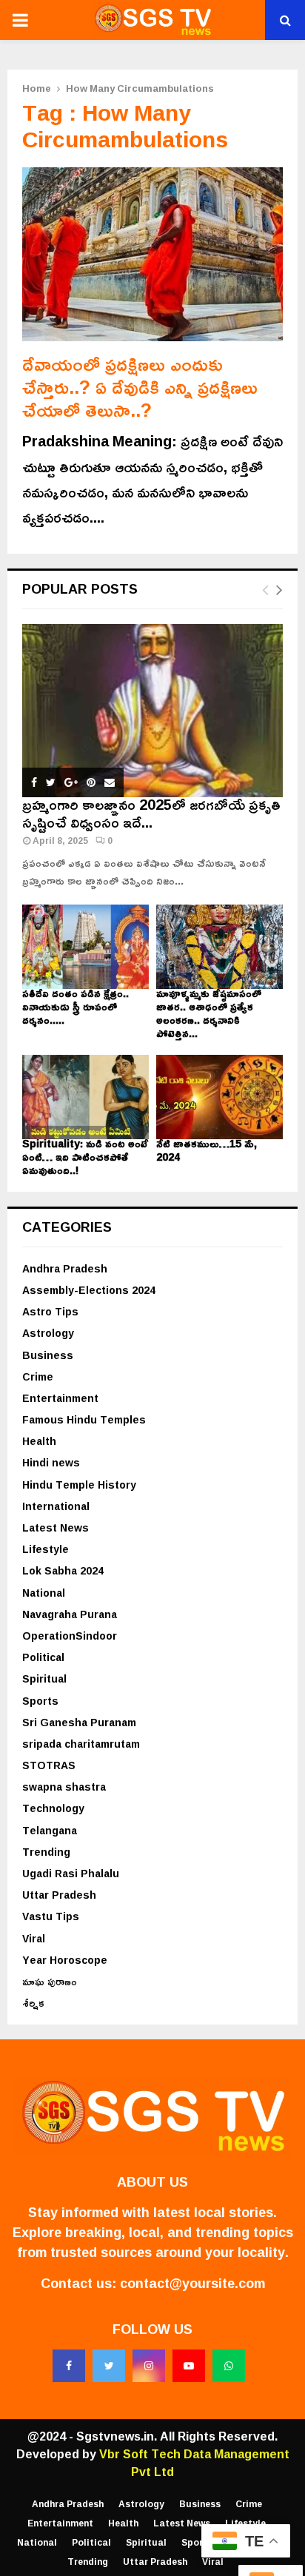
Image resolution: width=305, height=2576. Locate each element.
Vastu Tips (51, 1916)
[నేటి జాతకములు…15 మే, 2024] (219, 1097)
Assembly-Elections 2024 (89, 1290)
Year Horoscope (65, 1960)
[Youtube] (189, 2366)
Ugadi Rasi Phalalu (71, 1873)
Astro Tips (50, 1311)
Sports (40, 1701)
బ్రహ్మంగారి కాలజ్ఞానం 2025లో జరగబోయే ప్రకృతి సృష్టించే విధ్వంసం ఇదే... (151, 813)
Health (39, 1441)
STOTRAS (49, 1765)
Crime (38, 1376)
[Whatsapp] (229, 2366)
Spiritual (44, 1678)
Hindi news (51, 1462)
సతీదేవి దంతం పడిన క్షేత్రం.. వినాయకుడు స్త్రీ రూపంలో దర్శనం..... (76, 1006)
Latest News (56, 1527)
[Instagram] (149, 2366)
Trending (46, 1852)
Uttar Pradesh (59, 1895)
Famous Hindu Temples (84, 1419)
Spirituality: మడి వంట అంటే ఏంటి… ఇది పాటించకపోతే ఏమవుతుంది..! (85, 1157)
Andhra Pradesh (65, 1268)
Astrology (48, 1333)
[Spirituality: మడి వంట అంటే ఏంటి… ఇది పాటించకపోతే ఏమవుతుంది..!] (86, 1097)
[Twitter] (109, 2366)
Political (43, 1657)
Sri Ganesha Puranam (79, 1722)
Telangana (50, 1830)
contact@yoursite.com (192, 2283)
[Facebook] (69, 2366)
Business (48, 1355)
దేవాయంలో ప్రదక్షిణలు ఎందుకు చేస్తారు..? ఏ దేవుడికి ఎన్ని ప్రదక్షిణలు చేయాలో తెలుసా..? (140, 387)
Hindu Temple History (79, 1485)
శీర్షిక (33, 2003)
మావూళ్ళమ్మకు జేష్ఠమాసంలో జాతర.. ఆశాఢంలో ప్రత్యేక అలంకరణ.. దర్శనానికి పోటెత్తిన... (209, 1013)
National (44, 1593)
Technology (53, 1808)
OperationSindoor (70, 1636)
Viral (34, 1938)
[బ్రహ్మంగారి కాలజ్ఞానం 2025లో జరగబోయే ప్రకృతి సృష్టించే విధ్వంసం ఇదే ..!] (152, 711)
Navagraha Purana (70, 1614)
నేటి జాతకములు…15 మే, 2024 (207, 1150)
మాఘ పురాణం (50, 1981)
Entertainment (60, 1398)
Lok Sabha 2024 (63, 1570)
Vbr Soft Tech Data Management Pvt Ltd (194, 2463)
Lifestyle (46, 1549)
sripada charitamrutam (81, 1744)
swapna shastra (64, 1787)
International (56, 1506)
